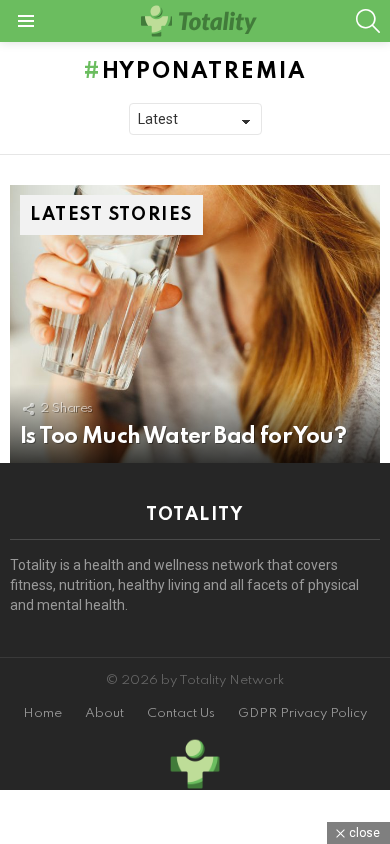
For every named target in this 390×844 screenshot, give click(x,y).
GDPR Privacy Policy (302, 713)
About (104, 713)
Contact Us (181, 713)
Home (42, 713)
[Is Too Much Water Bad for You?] (195, 324)
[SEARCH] (368, 21)
